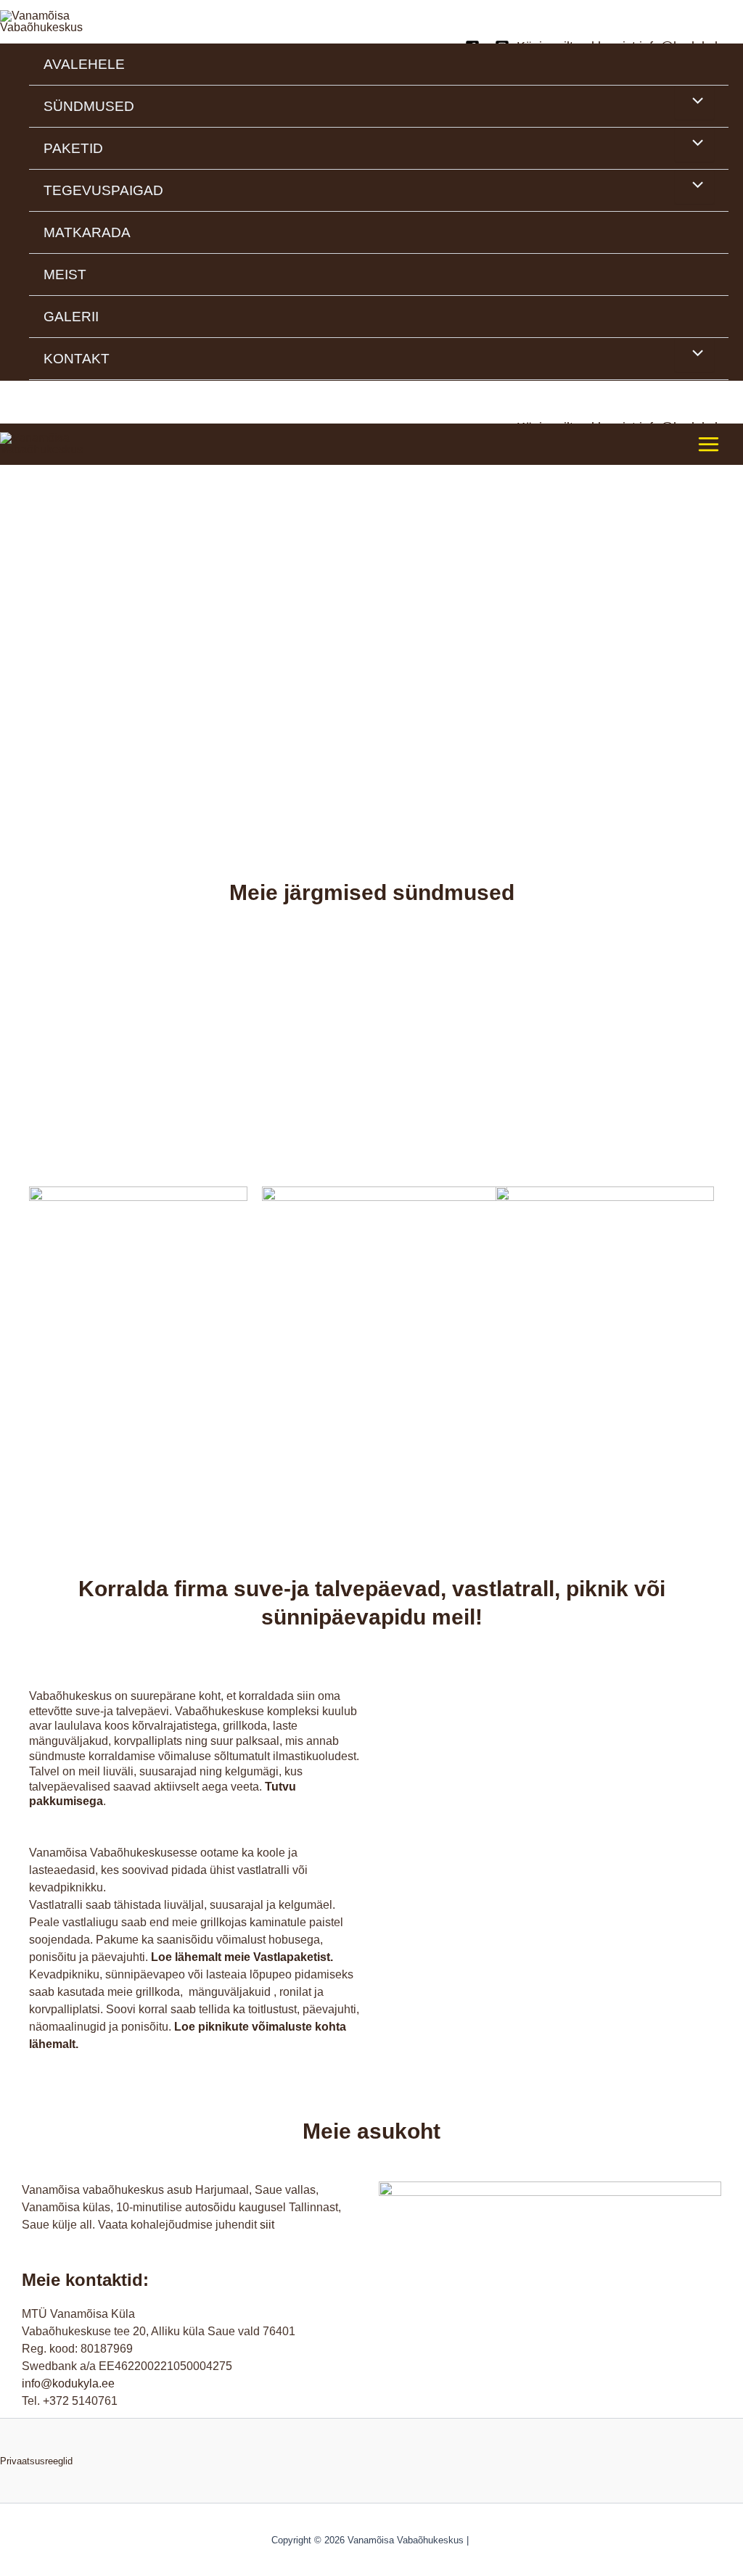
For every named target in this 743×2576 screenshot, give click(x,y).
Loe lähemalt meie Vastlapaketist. (242, 1957)
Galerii (71, 317)
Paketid (73, 148)
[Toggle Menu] (694, 102)
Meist (65, 274)
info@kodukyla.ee (68, 2383)
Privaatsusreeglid (36, 2461)
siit (267, 2225)
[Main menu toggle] (709, 443)
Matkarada (87, 232)
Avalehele (84, 64)
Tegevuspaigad (103, 190)
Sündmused (89, 106)
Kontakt (77, 359)
